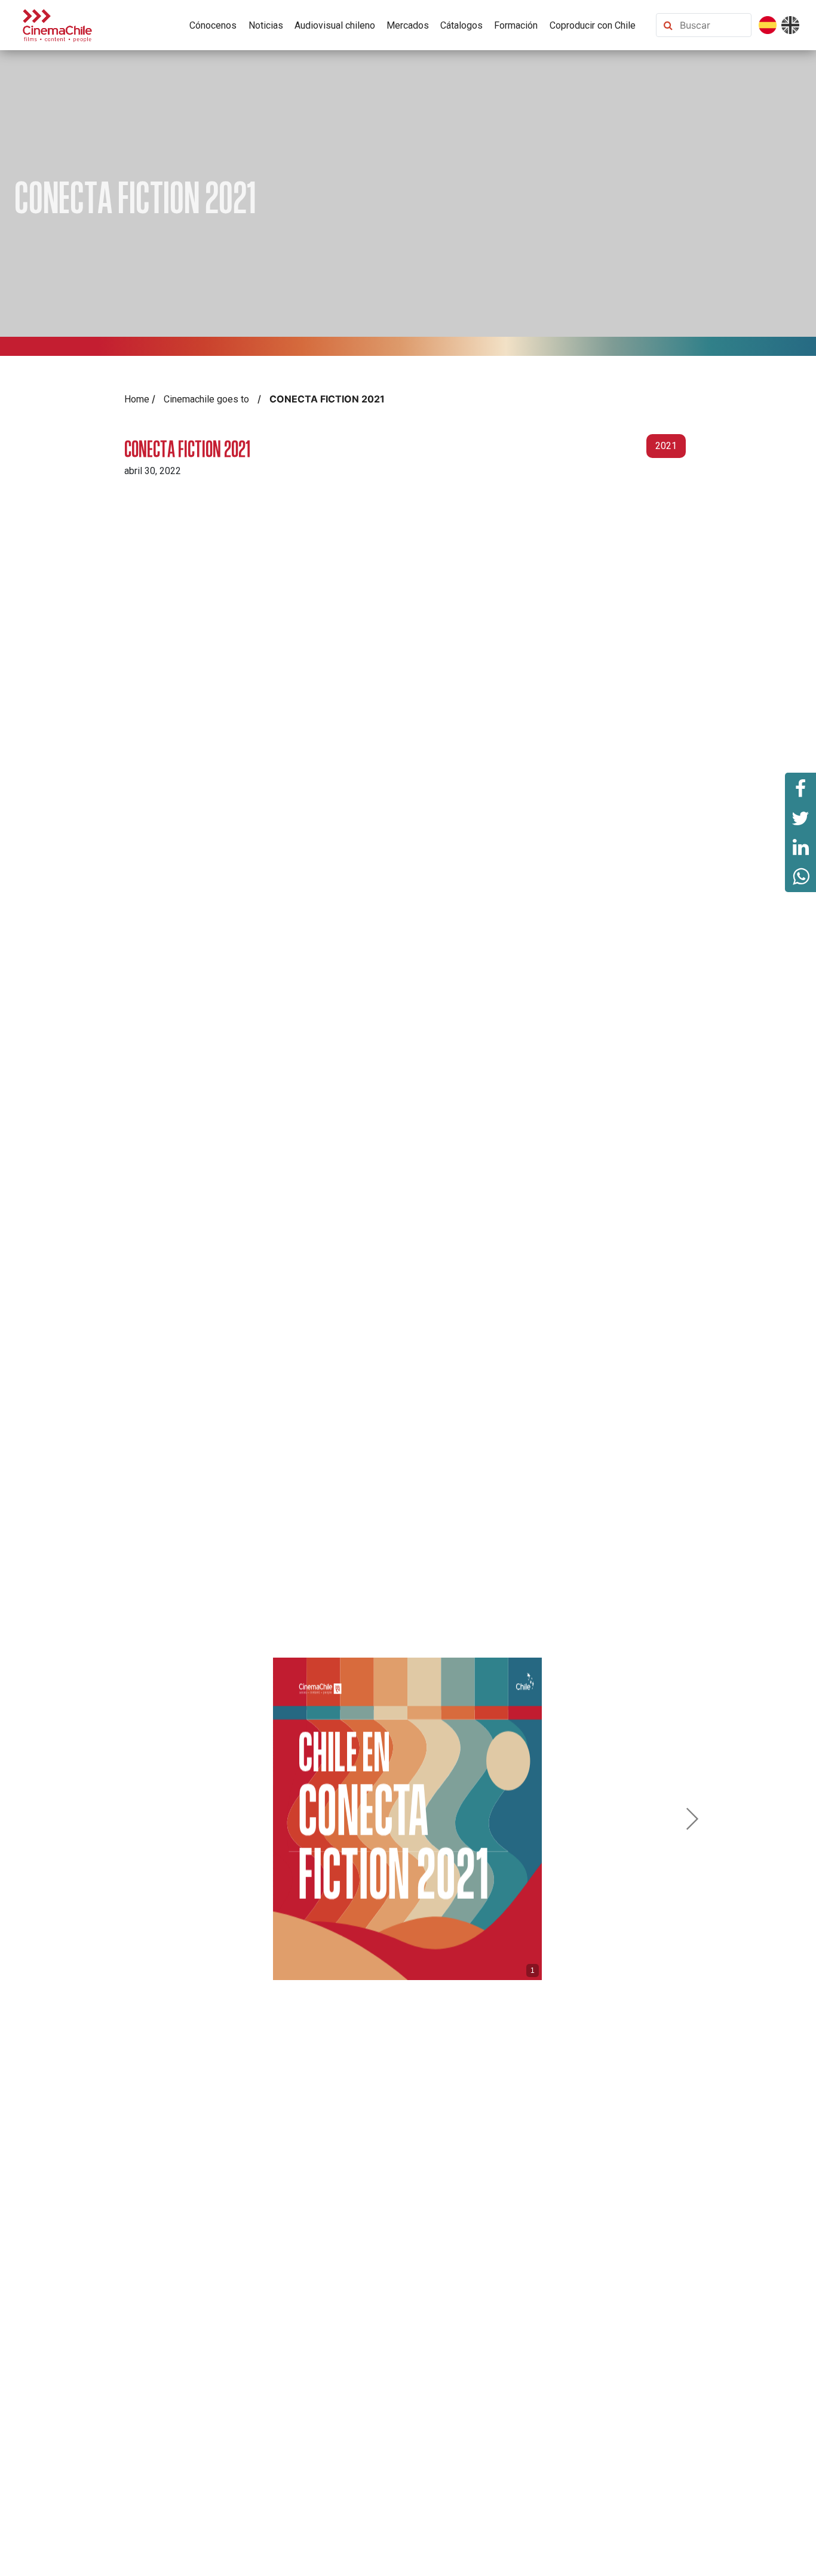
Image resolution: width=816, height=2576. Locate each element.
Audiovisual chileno (335, 25)
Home (137, 399)
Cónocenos (213, 25)
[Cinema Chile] (57, 24)
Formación (516, 25)
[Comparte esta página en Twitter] (800, 817)
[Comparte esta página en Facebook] (800, 788)
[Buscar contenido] (713, 25)
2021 (666, 446)
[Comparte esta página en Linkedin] (800, 847)
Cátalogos (461, 25)
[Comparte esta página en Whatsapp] (800, 877)
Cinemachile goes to (206, 399)
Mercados (408, 25)
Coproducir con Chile (593, 25)
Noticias (266, 25)
